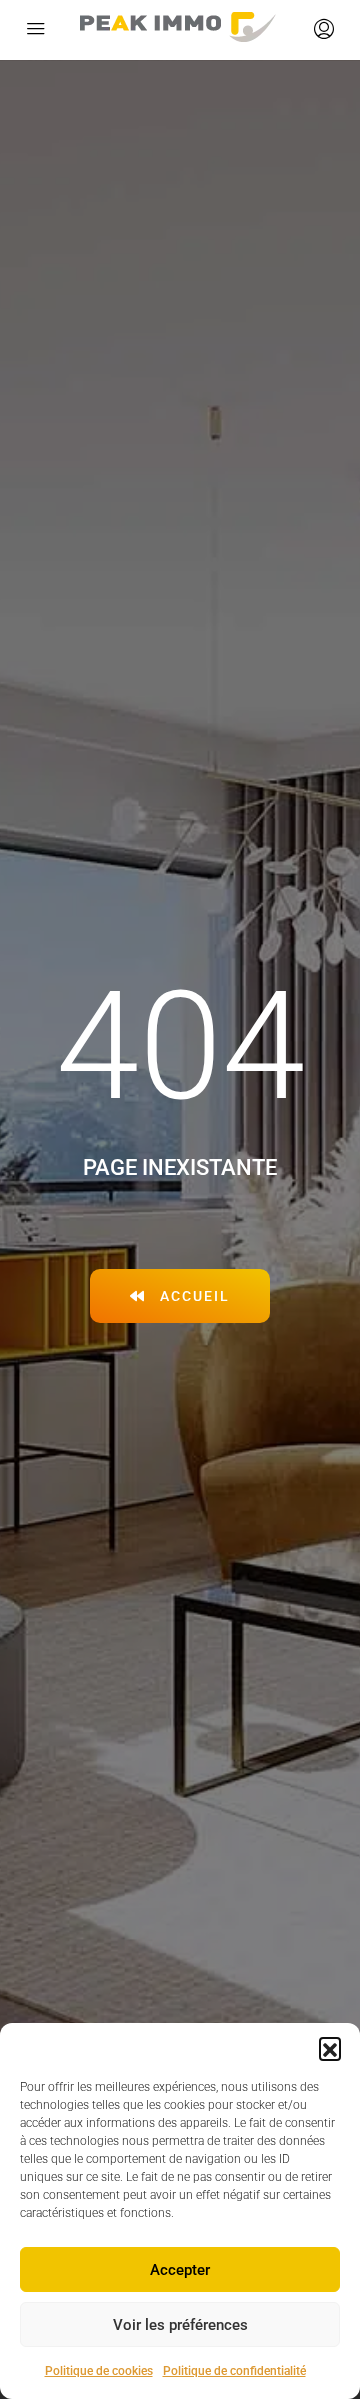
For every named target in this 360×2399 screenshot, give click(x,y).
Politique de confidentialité (234, 2371)
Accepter (180, 2270)
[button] (330, 2048)
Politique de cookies (99, 2371)
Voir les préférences (180, 2325)
